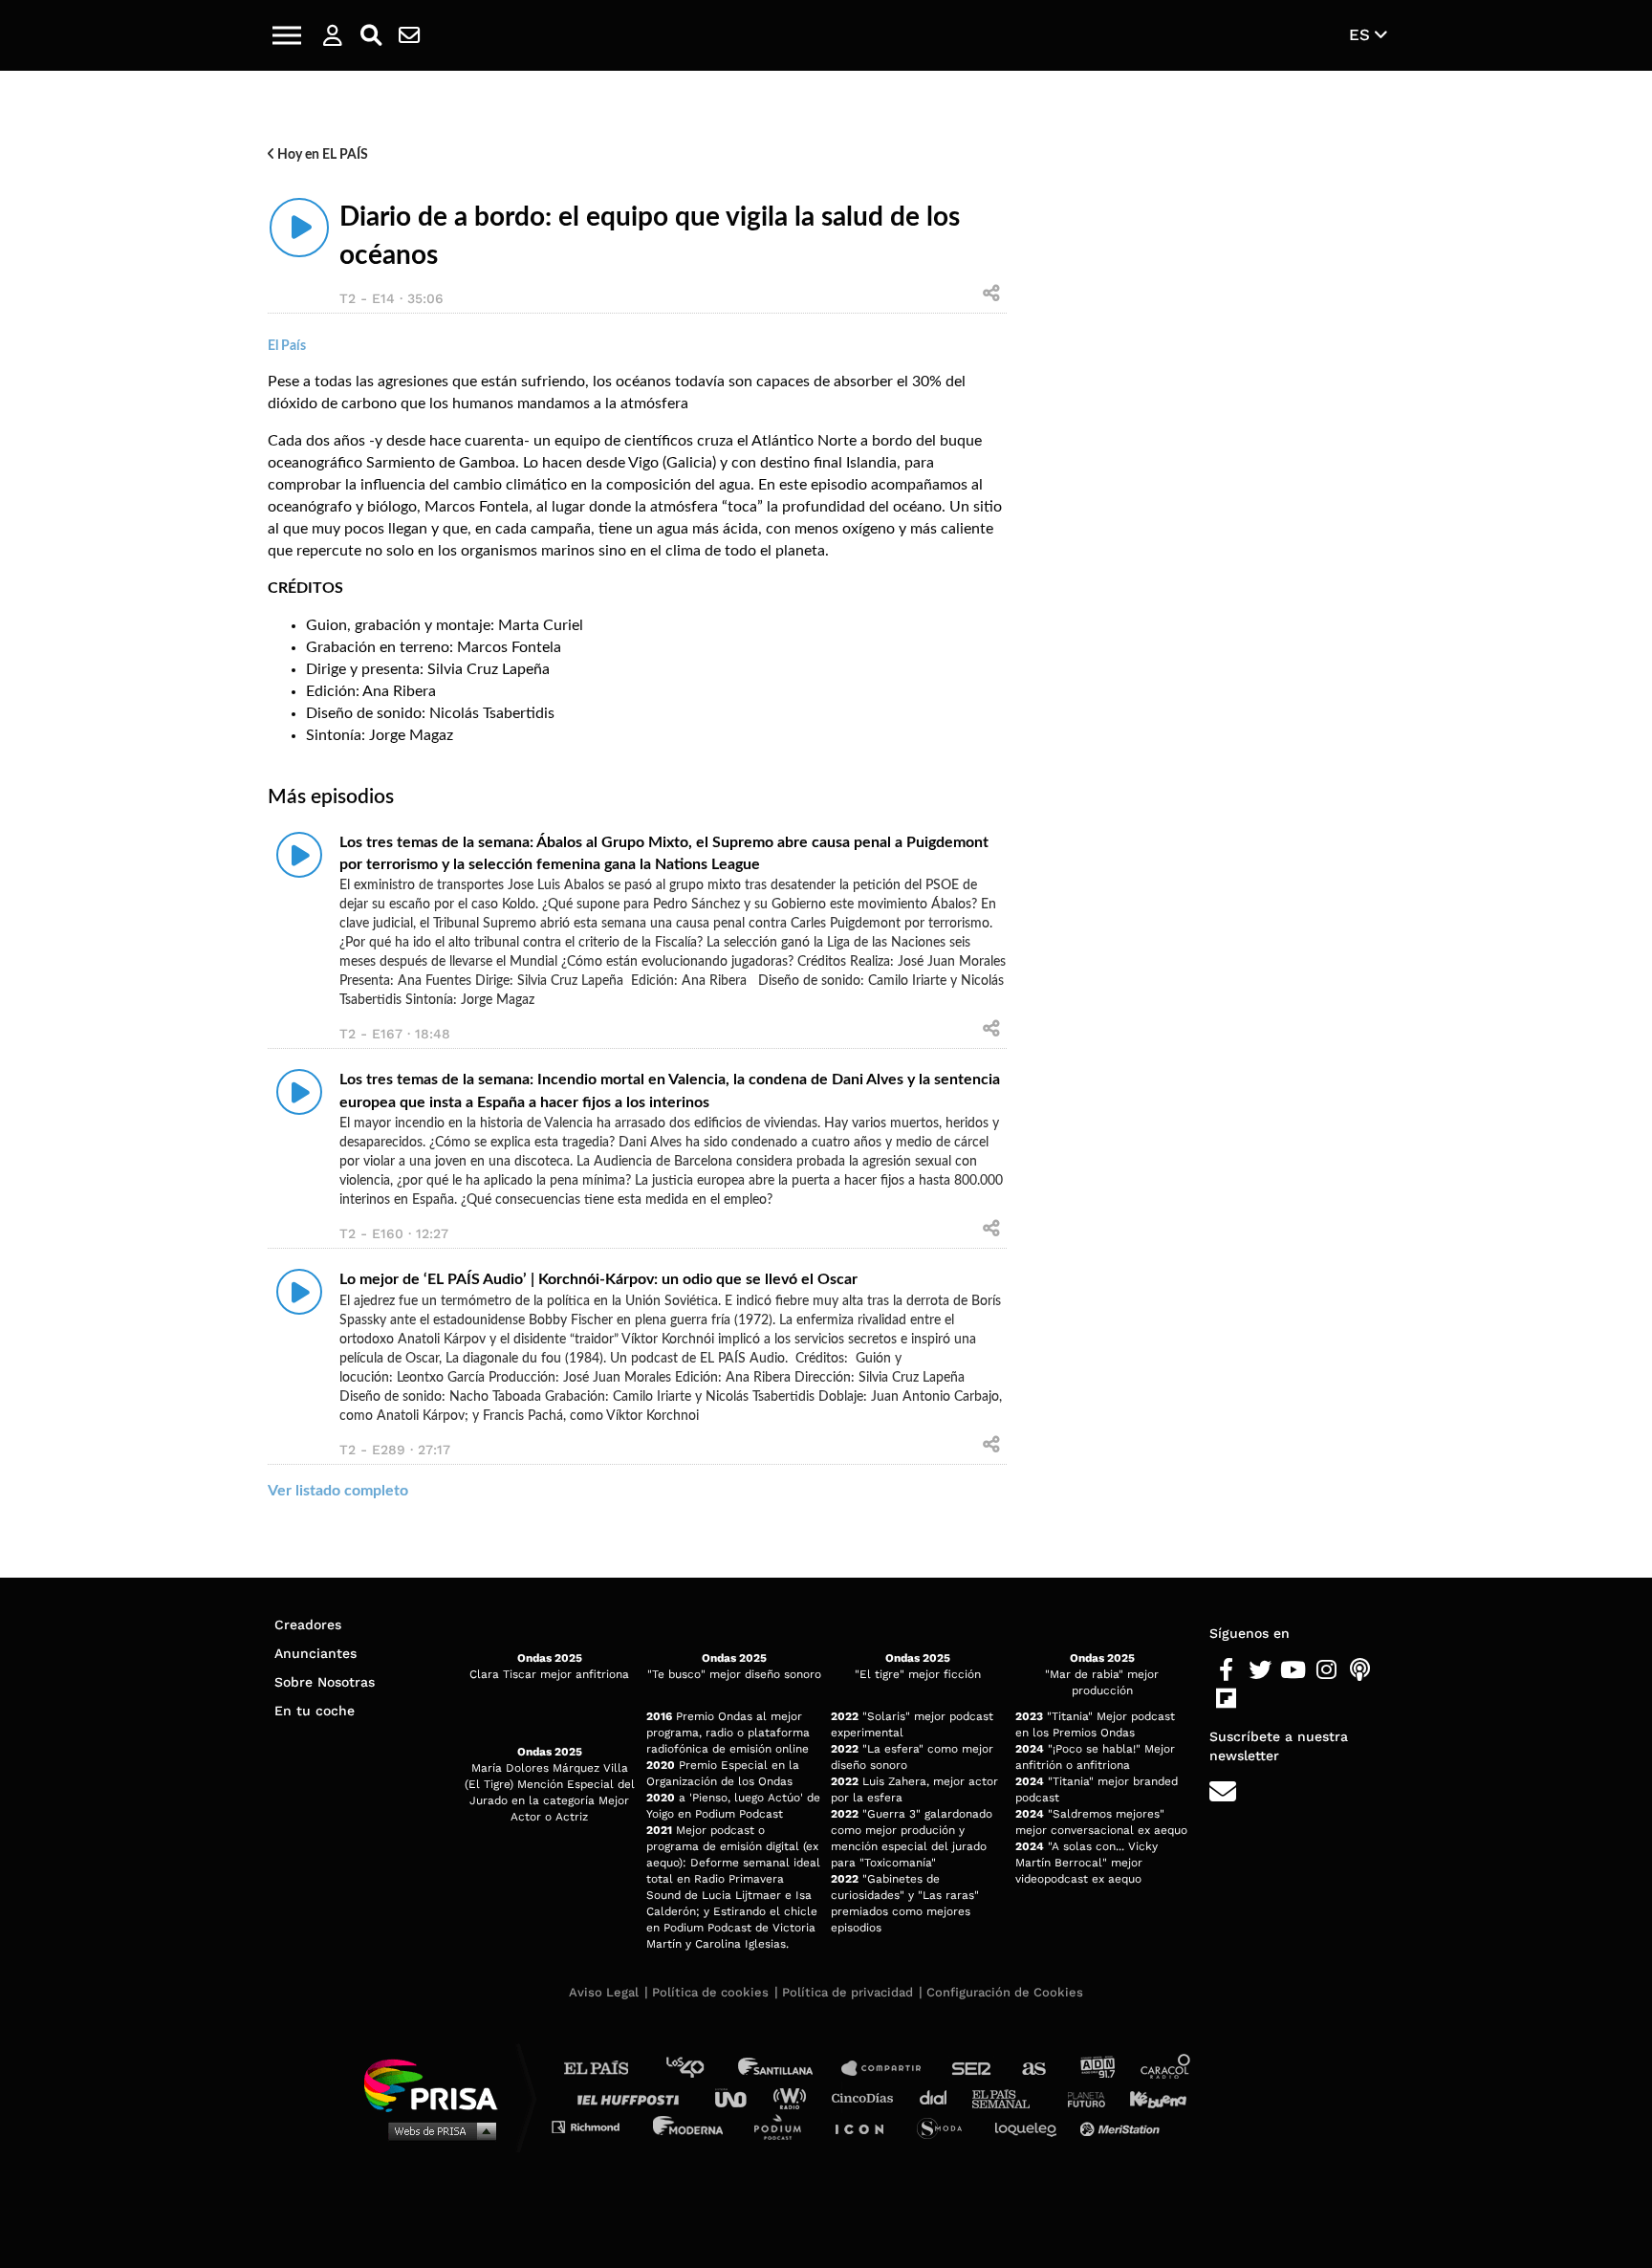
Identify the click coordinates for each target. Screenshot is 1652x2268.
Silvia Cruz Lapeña (489, 669)
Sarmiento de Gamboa (441, 463)
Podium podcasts (784, 2126)
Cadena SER (972, 2069)
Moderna (690, 2126)
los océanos (632, 382)
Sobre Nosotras (325, 1682)
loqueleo (1031, 2126)
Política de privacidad (848, 1992)
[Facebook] (1226, 1670)
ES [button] (1362, 34)
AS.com (1033, 2069)
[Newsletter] (409, 35)
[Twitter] (1260, 1670)
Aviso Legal (604, 1992)
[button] (287, 35)
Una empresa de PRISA (438, 2084)
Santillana (789, 2069)
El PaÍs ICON (866, 2126)
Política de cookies (710, 1992)
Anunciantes (315, 1653)
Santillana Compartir (890, 2069)
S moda (946, 2126)
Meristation (1122, 2126)
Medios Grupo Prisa (437, 2130)
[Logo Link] (826, 36)
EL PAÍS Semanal (1010, 2097)
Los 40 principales (699, 2069)
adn (1096, 2069)
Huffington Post (633, 2097)
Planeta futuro (1080, 2097)
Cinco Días (867, 2097)
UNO (739, 2097)
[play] (299, 228)
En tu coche (315, 1711)
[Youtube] (1293, 1670)
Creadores (308, 1625)
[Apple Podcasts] (1360, 1670)
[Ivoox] (1260, 1699)
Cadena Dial (940, 2097)
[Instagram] (1326, 1670)
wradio (794, 2097)
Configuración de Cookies (1005, 1992)
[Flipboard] (1226, 1699)
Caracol (1166, 2069)
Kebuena (1149, 2097)
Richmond (596, 2126)
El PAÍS (608, 2069)
